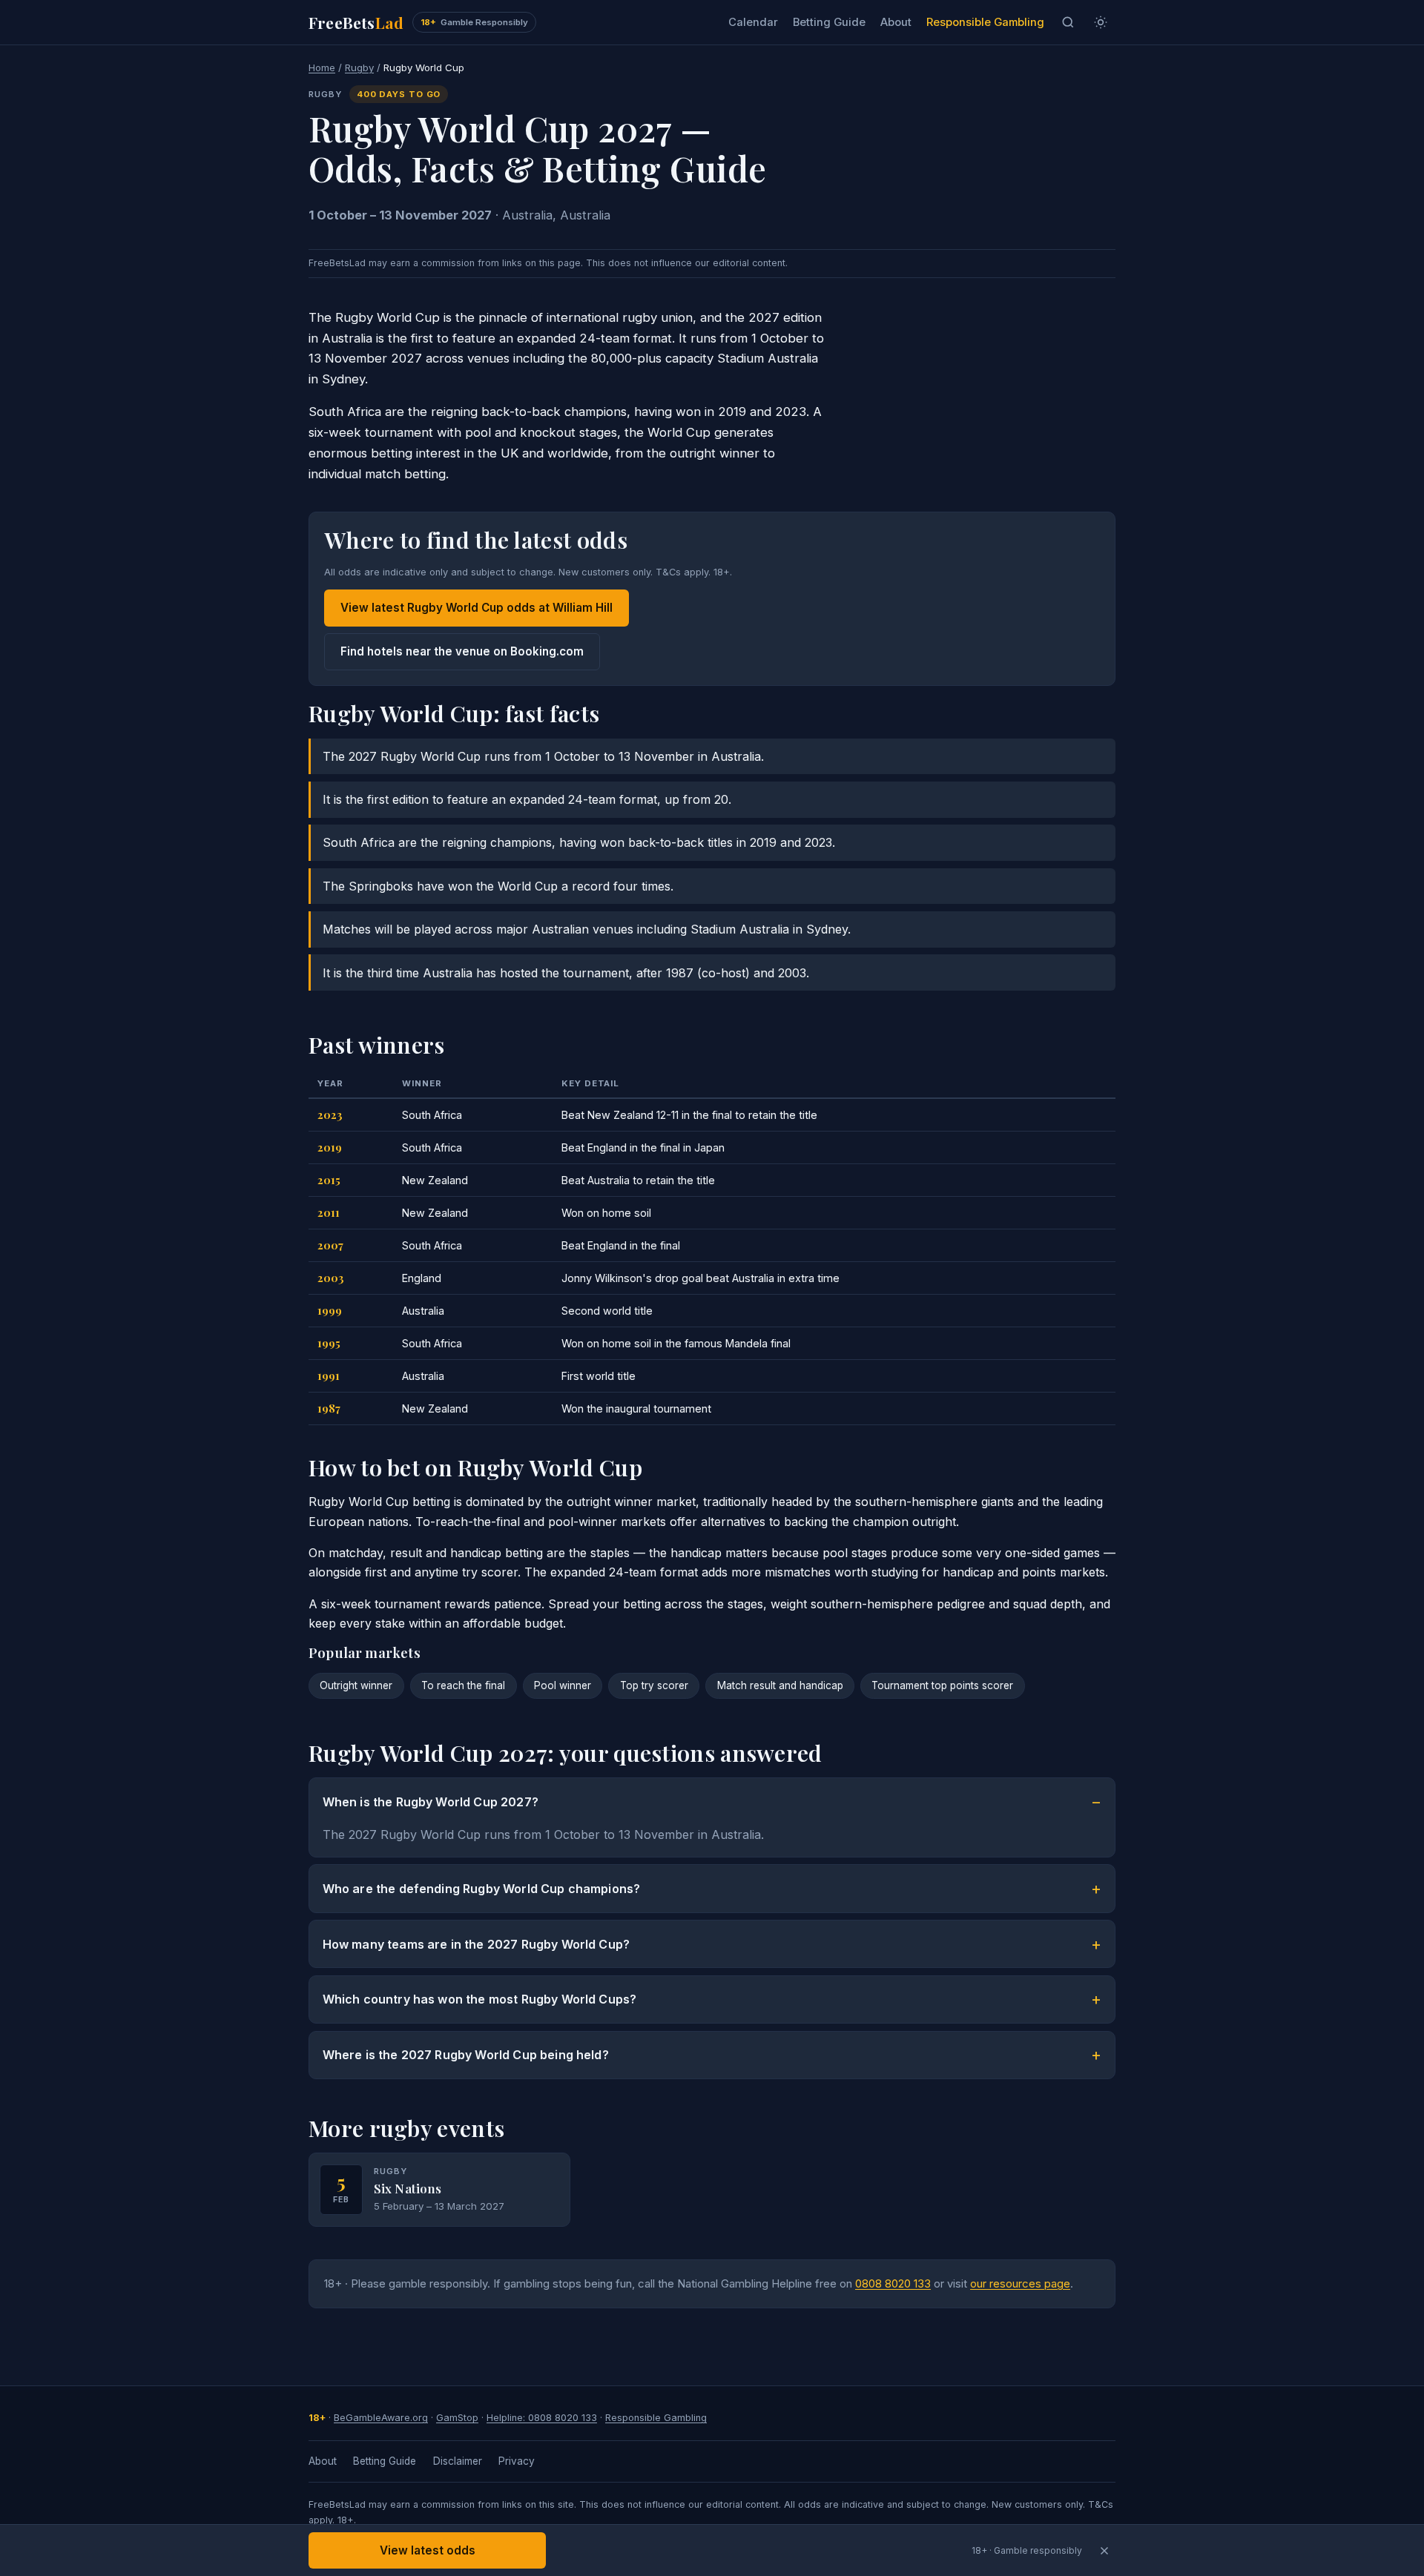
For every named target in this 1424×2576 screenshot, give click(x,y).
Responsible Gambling (985, 22)
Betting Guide (829, 22)
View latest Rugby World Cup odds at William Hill (477, 608)
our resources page (1020, 2284)
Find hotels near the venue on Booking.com (462, 651)
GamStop (457, 2418)
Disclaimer (458, 2461)
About (896, 22)
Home (322, 67)
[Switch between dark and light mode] (1101, 22)
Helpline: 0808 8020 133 (542, 2418)
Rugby (359, 67)
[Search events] (1068, 22)
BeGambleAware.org (381, 2418)
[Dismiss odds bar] (1104, 2550)
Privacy (517, 2461)
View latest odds (428, 2550)
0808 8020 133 (893, 2284)
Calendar (753, 22)
